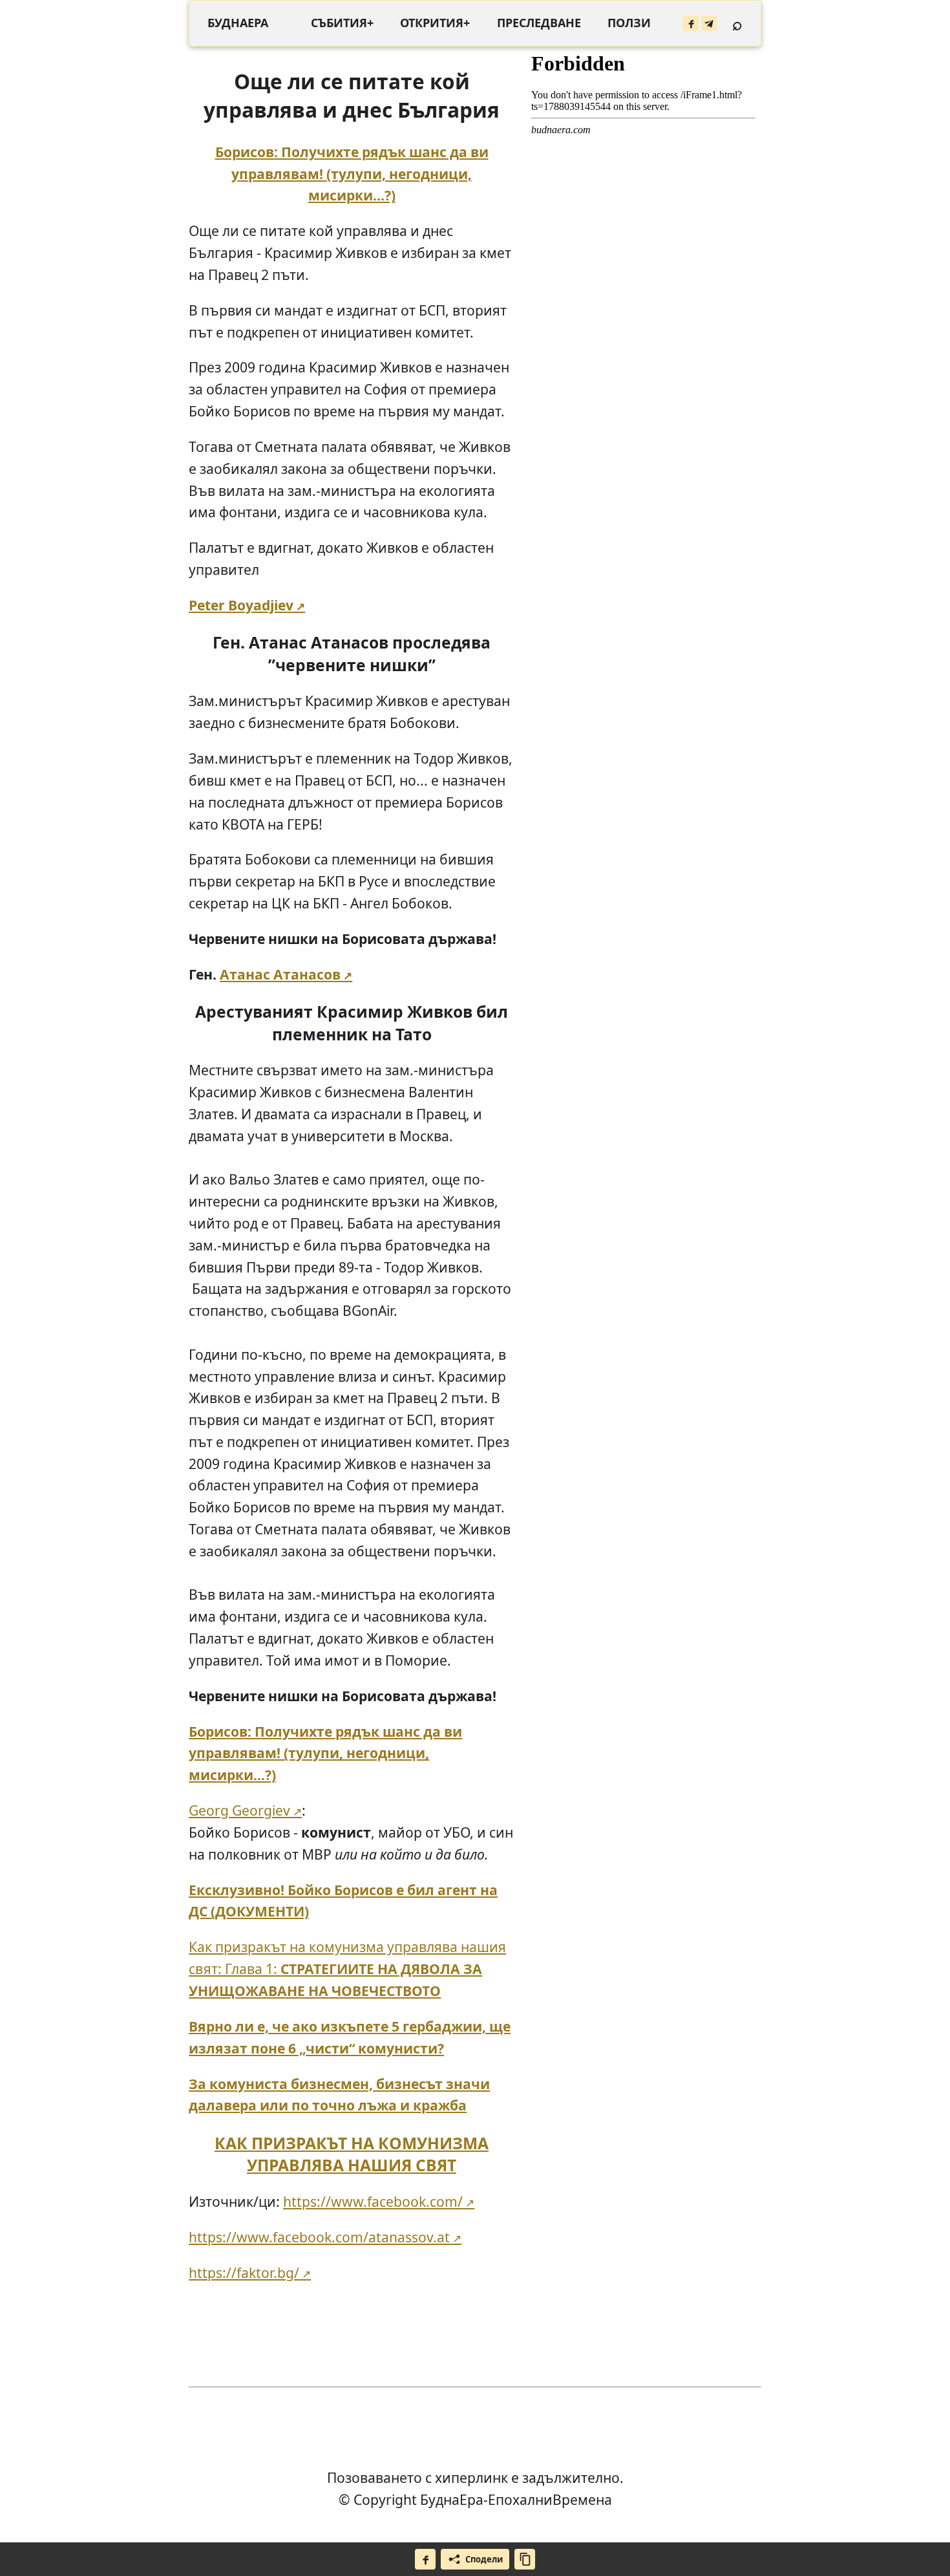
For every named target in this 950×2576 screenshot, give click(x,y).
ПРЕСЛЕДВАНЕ (539, 23)
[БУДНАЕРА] (238, 23)
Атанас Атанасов (280, 974)
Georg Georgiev (239, 1810)
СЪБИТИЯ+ (342, 23)
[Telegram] (709, 23)
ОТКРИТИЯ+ (435, 23)
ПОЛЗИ (629, 23)
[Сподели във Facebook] (425, 2559)
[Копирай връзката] (525, 2559)
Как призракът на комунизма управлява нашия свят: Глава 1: (347, 1969)
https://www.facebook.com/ (373, 2201)
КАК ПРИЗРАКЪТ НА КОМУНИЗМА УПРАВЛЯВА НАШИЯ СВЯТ (352, 2154)
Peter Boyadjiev (241, 605)
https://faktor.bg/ (244, 2272)
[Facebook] (691, 23)
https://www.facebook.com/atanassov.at (319, 2237)
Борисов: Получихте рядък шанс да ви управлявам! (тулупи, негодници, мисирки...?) (352, 174)
